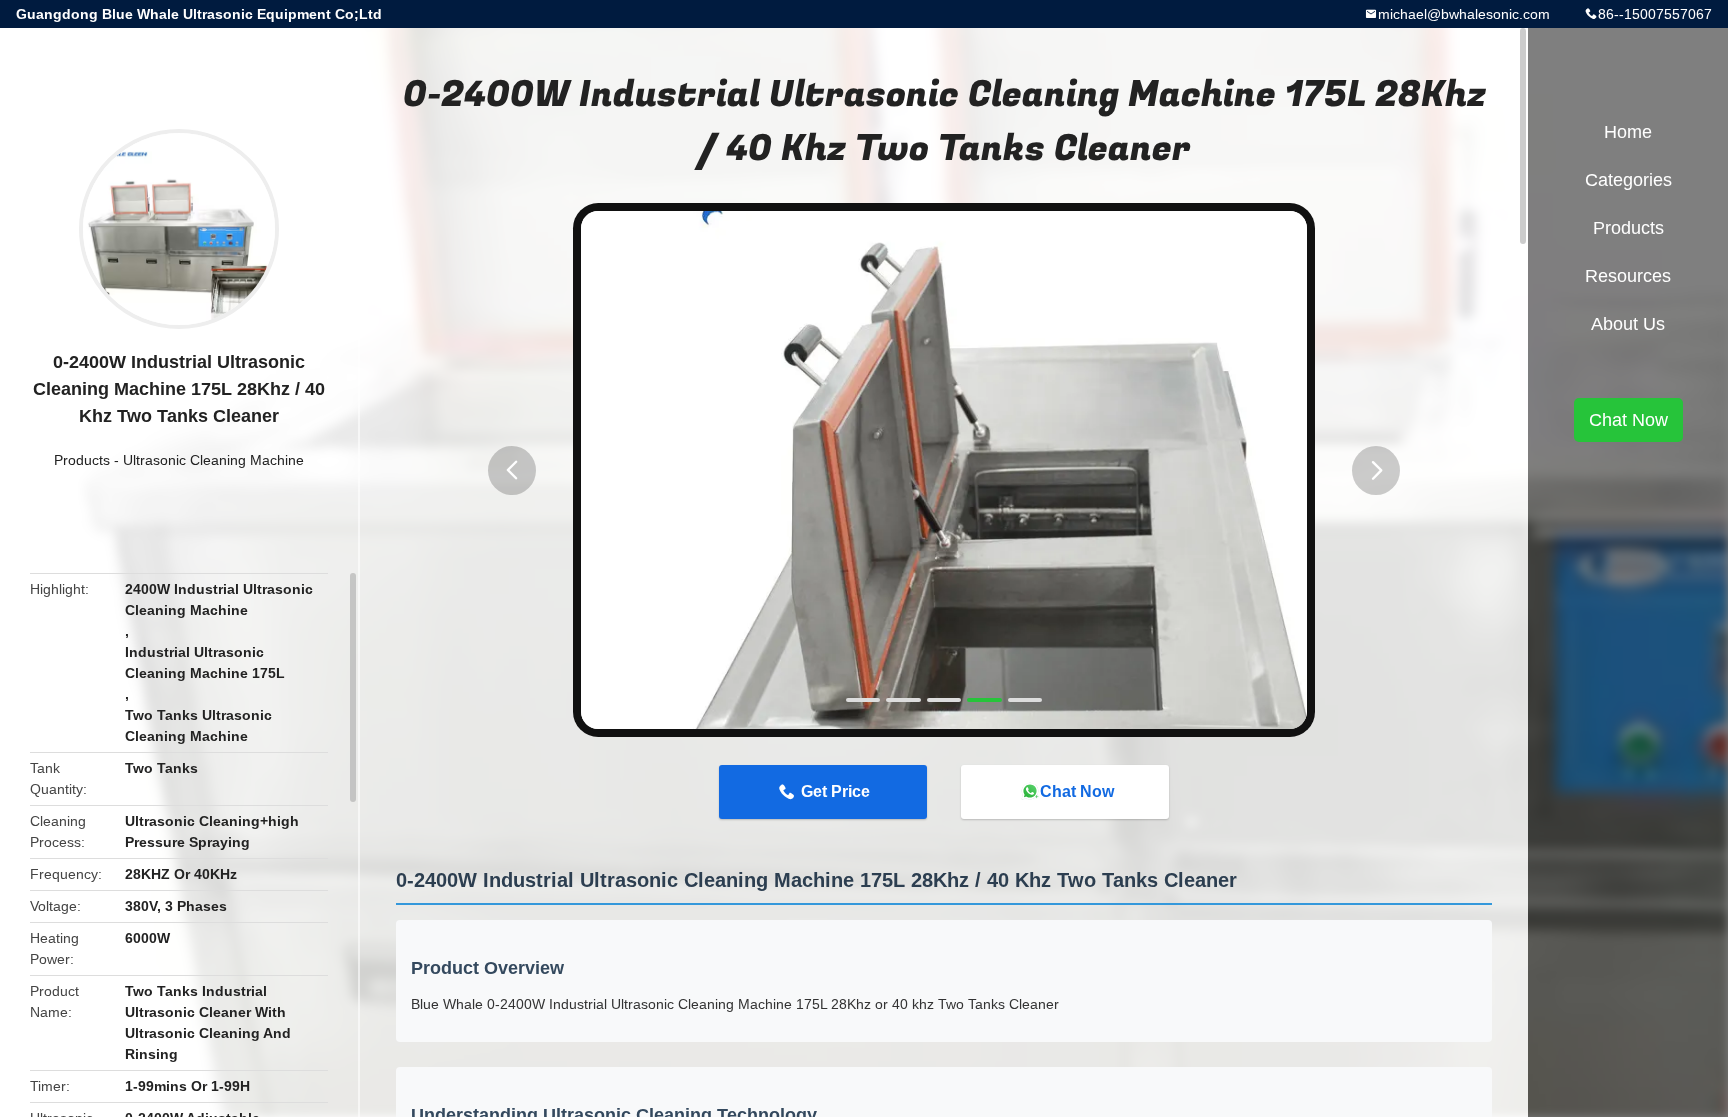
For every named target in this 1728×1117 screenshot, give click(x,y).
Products (82, 460)
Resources (1628, 276)
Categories (1628, 180)
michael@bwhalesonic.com (1464, 14)
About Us (1628, 324)
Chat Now (1077, 791)
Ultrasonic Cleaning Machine (213, 460)
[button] (512, 470)
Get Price (835, 791)
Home (1628, 132)
